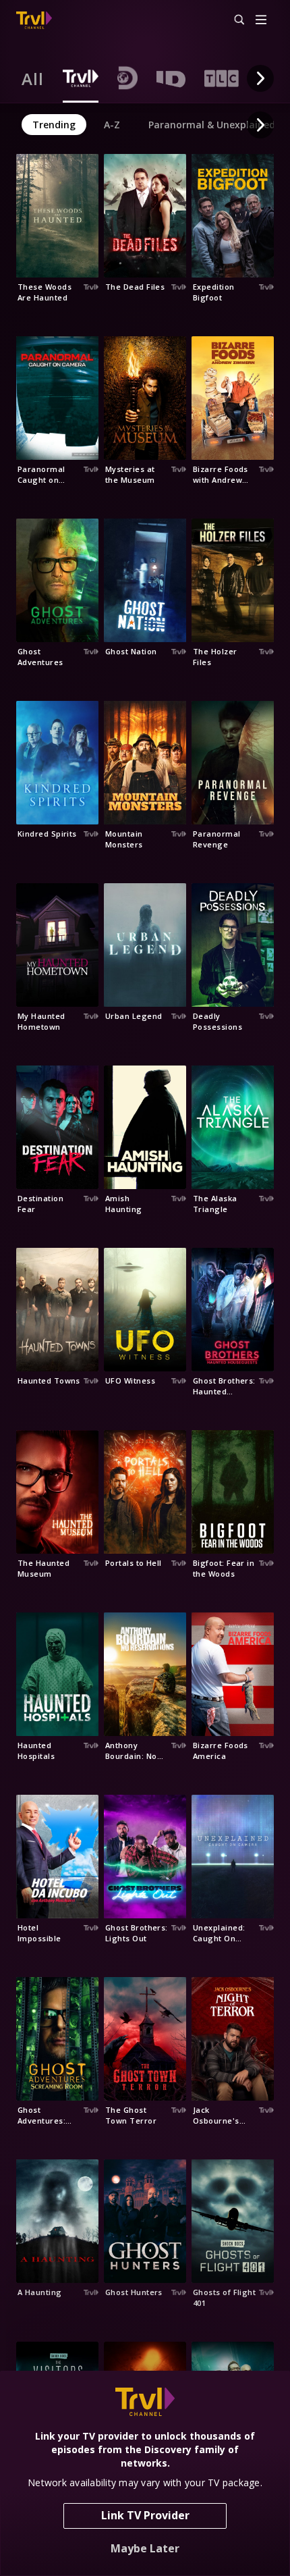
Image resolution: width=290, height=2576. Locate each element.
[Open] (261, 21)
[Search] (233, 20)
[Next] (260, 78)
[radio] (33, 78)
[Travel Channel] (34, 20)
